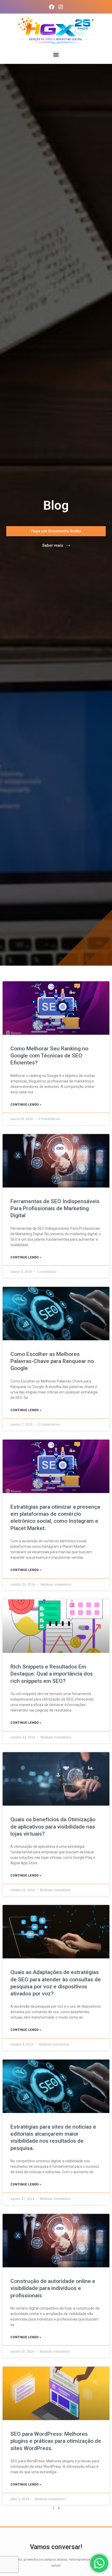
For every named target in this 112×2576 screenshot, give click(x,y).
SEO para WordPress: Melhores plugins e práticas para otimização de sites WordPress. (56, 2441)
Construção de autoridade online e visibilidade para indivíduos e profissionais (53, 2288)
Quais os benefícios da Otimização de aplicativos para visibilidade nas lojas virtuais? (53, 1827)
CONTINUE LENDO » (26, 1105)
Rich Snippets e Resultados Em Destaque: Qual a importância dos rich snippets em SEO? (52, 1674)
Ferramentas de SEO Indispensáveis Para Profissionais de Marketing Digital (55, 1208)
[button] (56, 54)
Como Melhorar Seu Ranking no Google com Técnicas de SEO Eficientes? (49, 1056)
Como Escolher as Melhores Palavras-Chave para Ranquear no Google (52, 1361)
